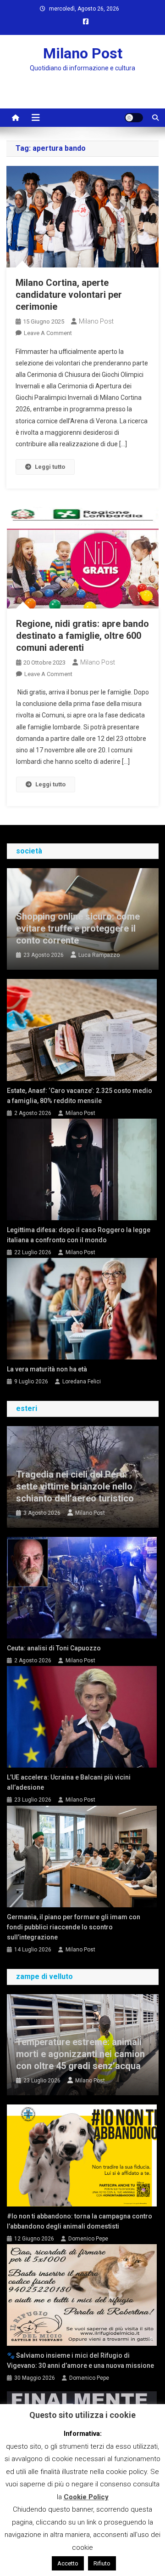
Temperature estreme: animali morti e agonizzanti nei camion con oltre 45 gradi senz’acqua (80, 2054)
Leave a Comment (48, 333)
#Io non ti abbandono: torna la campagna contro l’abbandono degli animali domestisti (80, 2221)
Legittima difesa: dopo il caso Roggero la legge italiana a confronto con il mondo (79, 1235)
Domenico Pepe (88, 2239)
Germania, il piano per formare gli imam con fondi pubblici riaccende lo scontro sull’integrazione (74, 1927)
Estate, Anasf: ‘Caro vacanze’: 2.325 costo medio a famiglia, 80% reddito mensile (80, 1096)
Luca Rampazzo (99, 955)
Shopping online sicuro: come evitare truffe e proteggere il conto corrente (78, 928)
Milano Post (83, 53)
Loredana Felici (82, 1382)
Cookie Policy (86, 2497)
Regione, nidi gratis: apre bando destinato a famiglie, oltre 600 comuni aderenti (82, 636)
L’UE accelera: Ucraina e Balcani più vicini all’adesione (69, 1782)
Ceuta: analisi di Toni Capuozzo (54, 1648)
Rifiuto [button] (102, 2563)
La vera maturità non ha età (47, 1369)
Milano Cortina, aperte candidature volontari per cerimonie (69, 295)
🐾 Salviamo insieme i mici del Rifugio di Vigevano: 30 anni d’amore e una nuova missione (80, 2360)
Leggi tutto (50, 467)
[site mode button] (134, 118)
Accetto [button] (68, 2563)
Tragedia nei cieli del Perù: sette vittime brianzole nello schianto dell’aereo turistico (75, 1486)
